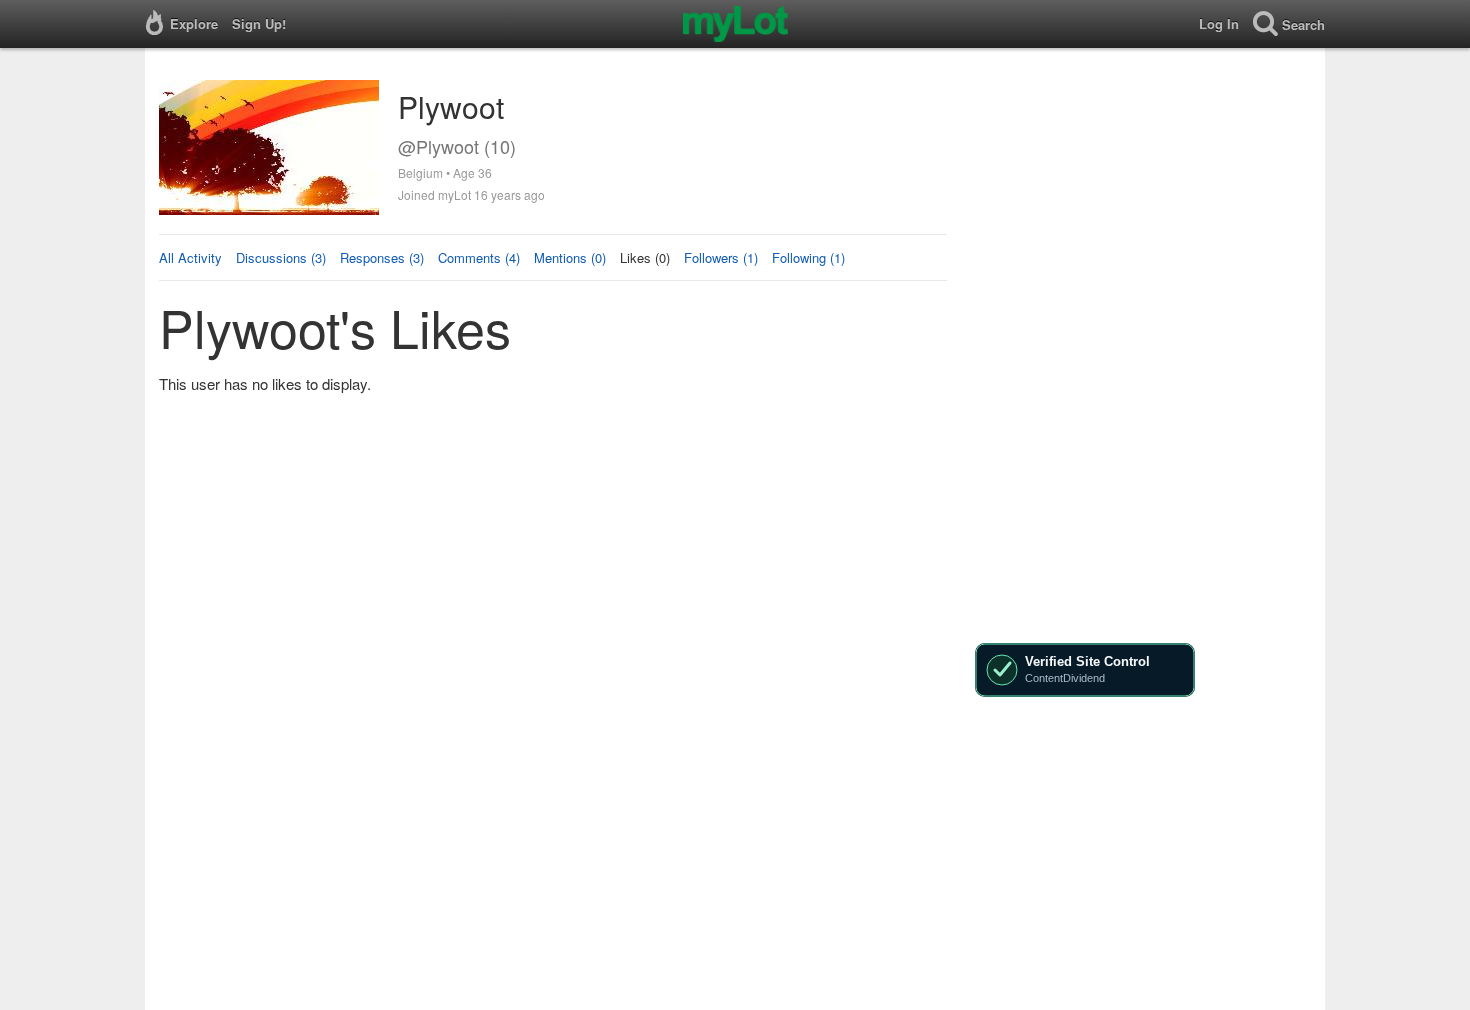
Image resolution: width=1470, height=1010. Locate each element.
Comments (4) (479, 257)
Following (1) (808, 257)
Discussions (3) (281, 257)
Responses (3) (382, 257)
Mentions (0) (570, 257)
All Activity (190, 257)
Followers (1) (721, 257)
